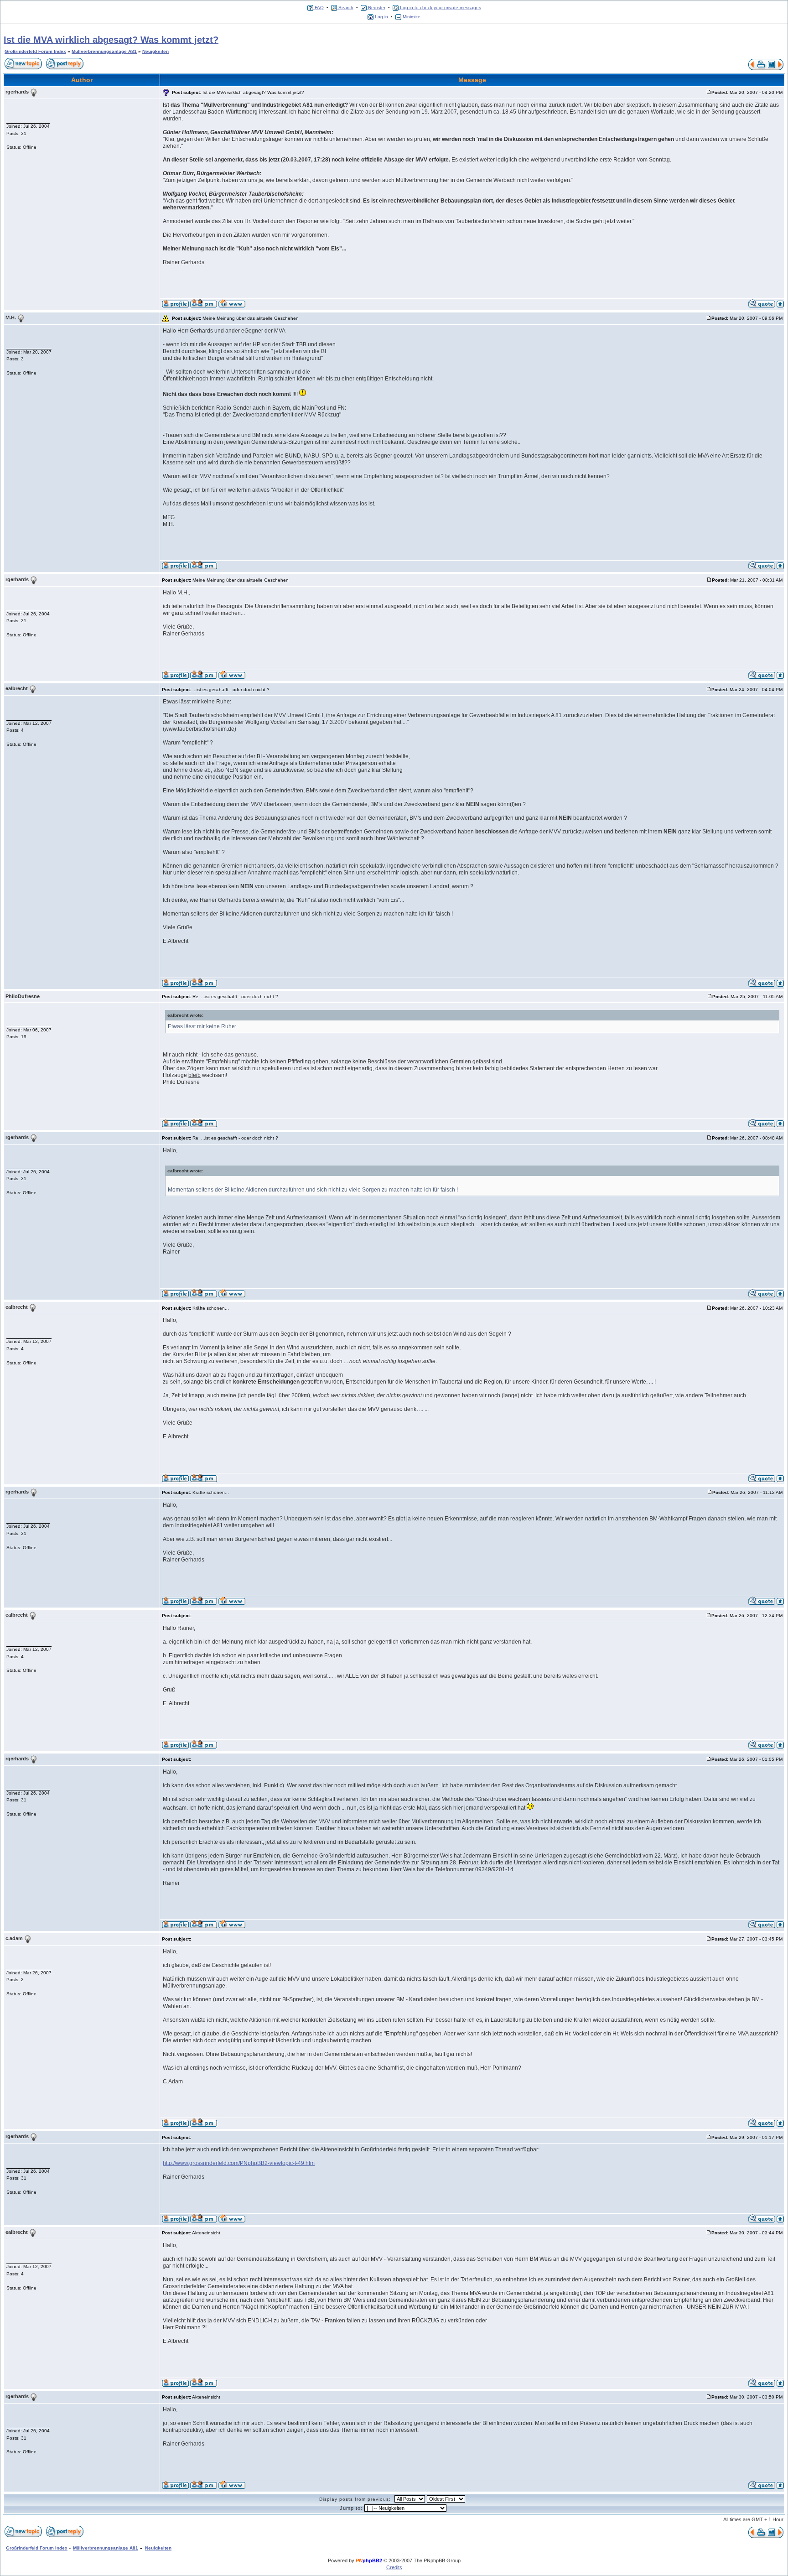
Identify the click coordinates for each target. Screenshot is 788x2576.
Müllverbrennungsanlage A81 (104, 51)
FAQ (319, 8)
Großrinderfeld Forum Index (35, 51)
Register (376, 8)
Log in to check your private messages (440, 8)
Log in (381, 17)
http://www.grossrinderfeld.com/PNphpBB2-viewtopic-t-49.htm (239, 2163)
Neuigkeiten (156, 51)
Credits (394, 2567)
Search (345, 8)
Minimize (411, 17)
